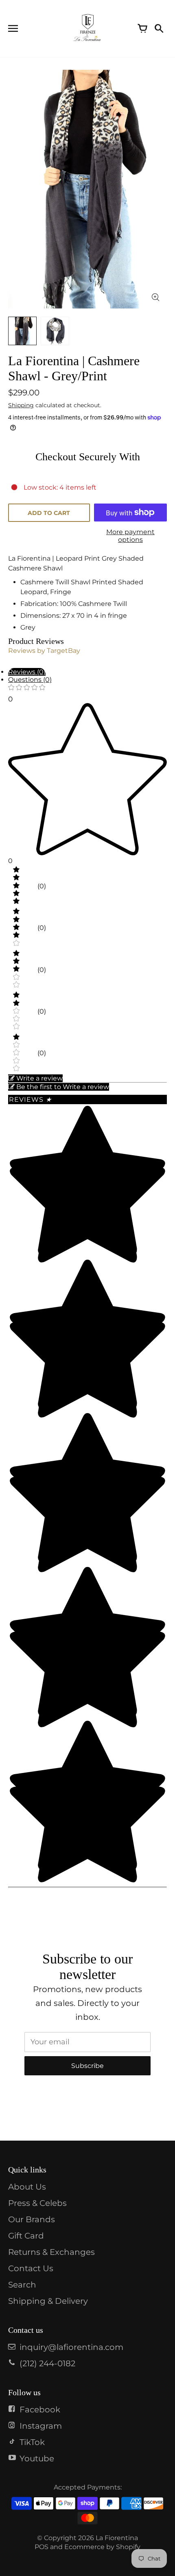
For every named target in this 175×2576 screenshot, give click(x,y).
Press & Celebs (37, 2203)
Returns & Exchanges (51, 2252)
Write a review (39, 1078)
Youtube (37, 2458)
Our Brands (32, 2219)
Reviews (30, 1099)
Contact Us (31, 2268)
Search (22, 2285)
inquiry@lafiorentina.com (71, 2347)
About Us (27, 2187)
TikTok (32, 2442)
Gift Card (26, 2236)
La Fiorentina (117, 2538)
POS (42, 2547)
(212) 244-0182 (47, 2363)
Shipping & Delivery (48, 2301)
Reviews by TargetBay (44, 651)
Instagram (41, 2426)
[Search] (159, 29)
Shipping (21, 405)
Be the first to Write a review (63, 1087)
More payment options (130, 536)
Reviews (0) (27, 672)
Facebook (40, 2410)
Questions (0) (30, 680)
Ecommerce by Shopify (102, 2547)
